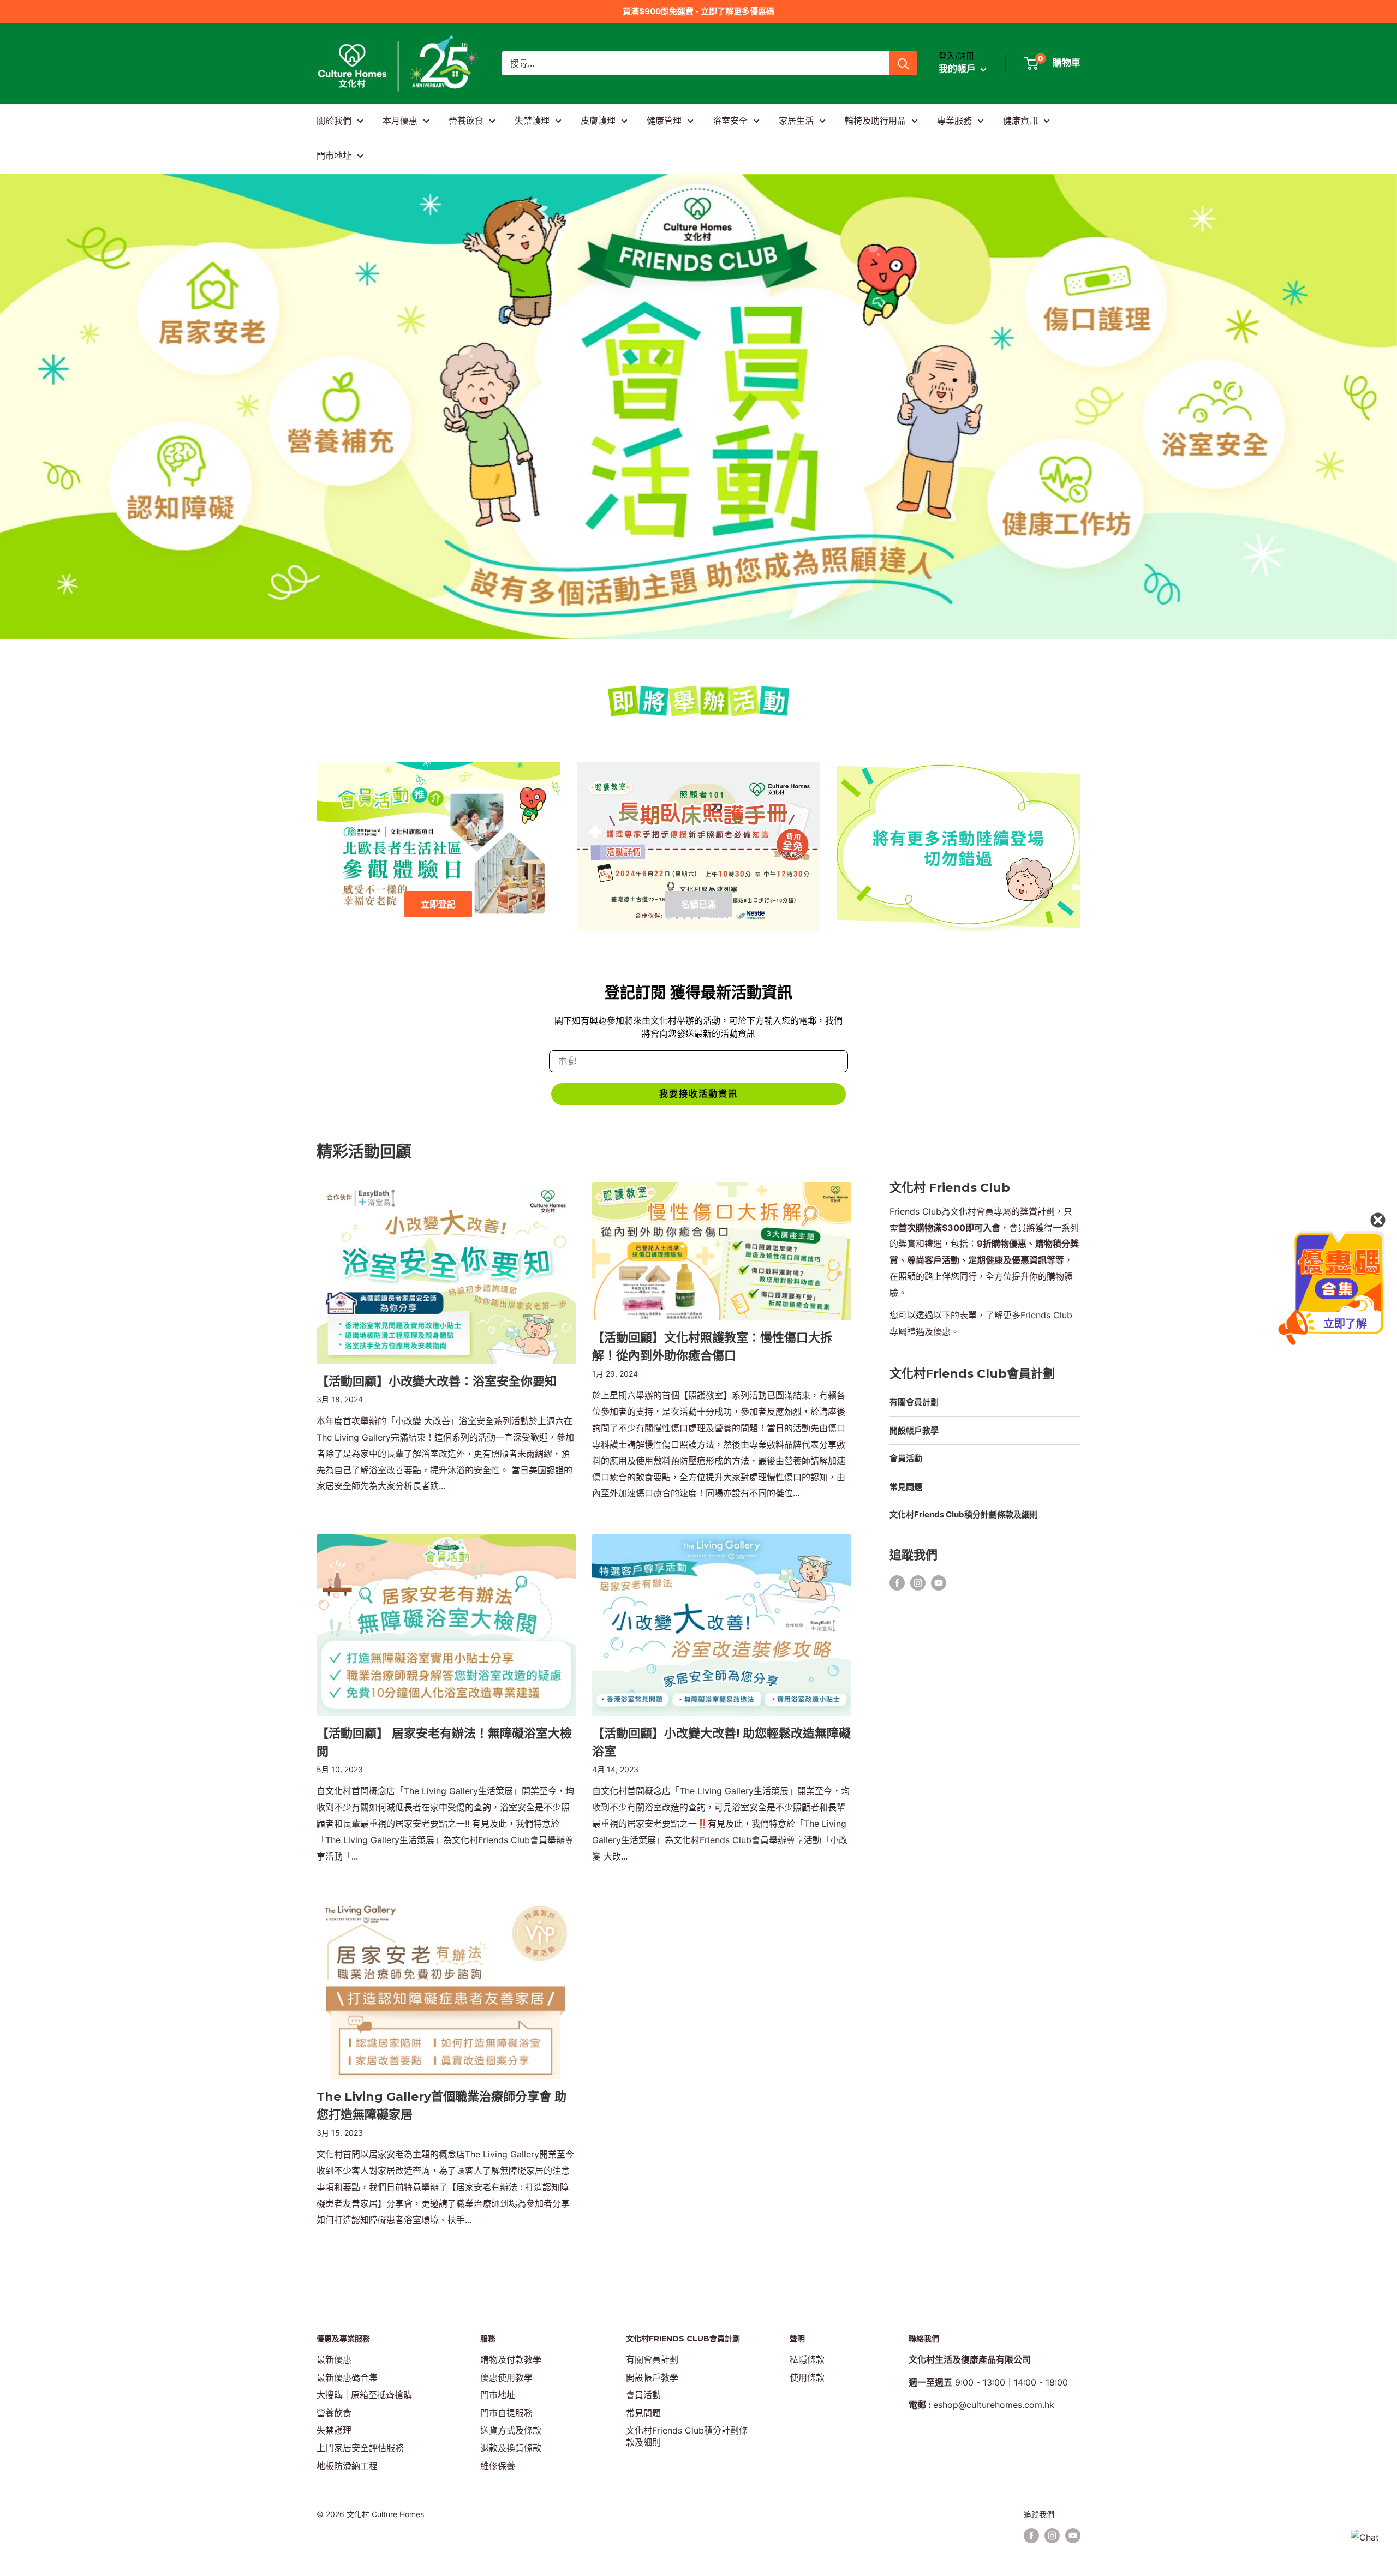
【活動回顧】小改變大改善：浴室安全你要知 (437, 1381)
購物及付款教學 (511, 2359)
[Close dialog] (1378, 1220)
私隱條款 (807, 2359)
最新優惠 (334, 2359)
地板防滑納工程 (347, 2466)
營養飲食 (466, 121)
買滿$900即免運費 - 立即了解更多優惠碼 (698, 11)
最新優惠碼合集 (347, 2377)
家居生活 (796, 121)
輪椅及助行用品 (875, 121)
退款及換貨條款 (511, 2448)
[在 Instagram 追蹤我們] (918, 1583)
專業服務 (954, 121)
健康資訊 (1020, 121)
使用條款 (807, 2377)
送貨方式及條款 (511, 2430)
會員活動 (906, 1458)
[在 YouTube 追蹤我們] (939, 1583)
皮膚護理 (598, 121)
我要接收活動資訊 (698, 1094)
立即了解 (1345, 1324)
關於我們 (334, 121)
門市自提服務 (506, 2413)
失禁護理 (532, 121)
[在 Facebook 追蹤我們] (897, 1583)
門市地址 (334, 156)
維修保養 (498, 2466)
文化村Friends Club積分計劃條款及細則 (964, 1514)
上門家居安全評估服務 (360, 2448)
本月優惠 (400, 121)
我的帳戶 (958, 69)
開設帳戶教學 (914, 1430)
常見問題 (906, 1487)
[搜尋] (903, 63)
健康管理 (664, 121)
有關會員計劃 (914, 1402)
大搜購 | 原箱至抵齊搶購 (364, 2395)
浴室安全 (730, 121)
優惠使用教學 (506, 2377)
